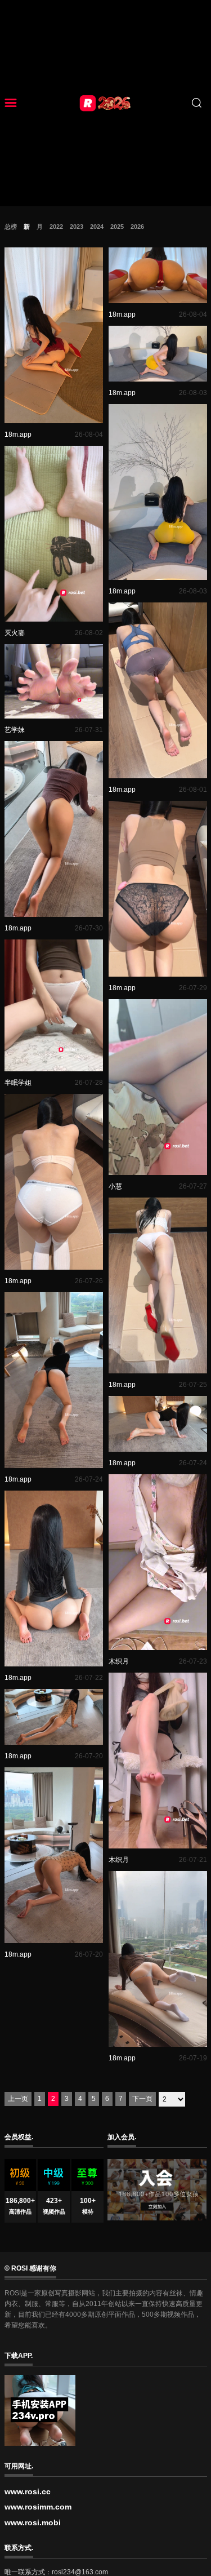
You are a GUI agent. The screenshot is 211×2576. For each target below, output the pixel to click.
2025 (117, 227)
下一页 (142, 2099)
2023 (77, 227)
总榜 (11, 227)
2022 (56, 227)
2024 (97, 227)
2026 (137, 227)
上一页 (18, 2099)
